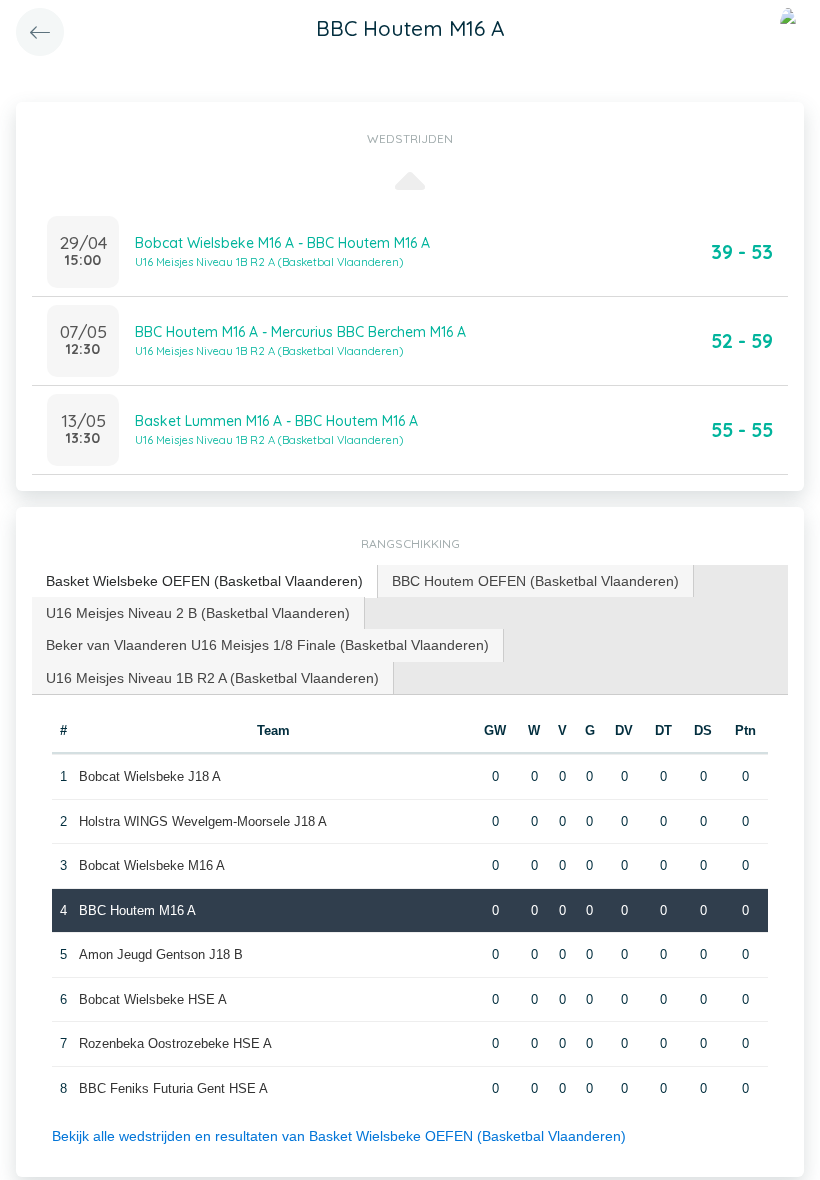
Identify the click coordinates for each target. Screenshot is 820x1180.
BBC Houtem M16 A (137, 910)
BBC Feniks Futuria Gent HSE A (173, 1088)
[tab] (205, 581)
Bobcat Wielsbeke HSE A (153, 999)
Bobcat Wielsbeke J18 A (150, 776)
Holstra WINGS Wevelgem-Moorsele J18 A (203, 821)
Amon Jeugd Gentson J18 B (161, 954)
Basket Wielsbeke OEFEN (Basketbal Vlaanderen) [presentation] (204, 581)
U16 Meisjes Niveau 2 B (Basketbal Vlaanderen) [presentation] (198, 613)
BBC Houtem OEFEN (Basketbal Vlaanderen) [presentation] (535, 581)
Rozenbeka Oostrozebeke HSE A (175, 1043)
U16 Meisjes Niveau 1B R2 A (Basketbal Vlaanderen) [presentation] (212, 678)
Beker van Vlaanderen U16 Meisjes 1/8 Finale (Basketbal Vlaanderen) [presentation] (267, 645)
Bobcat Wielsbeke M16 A (152, 865)
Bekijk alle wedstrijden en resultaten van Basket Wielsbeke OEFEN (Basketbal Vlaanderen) (339, 1136)
